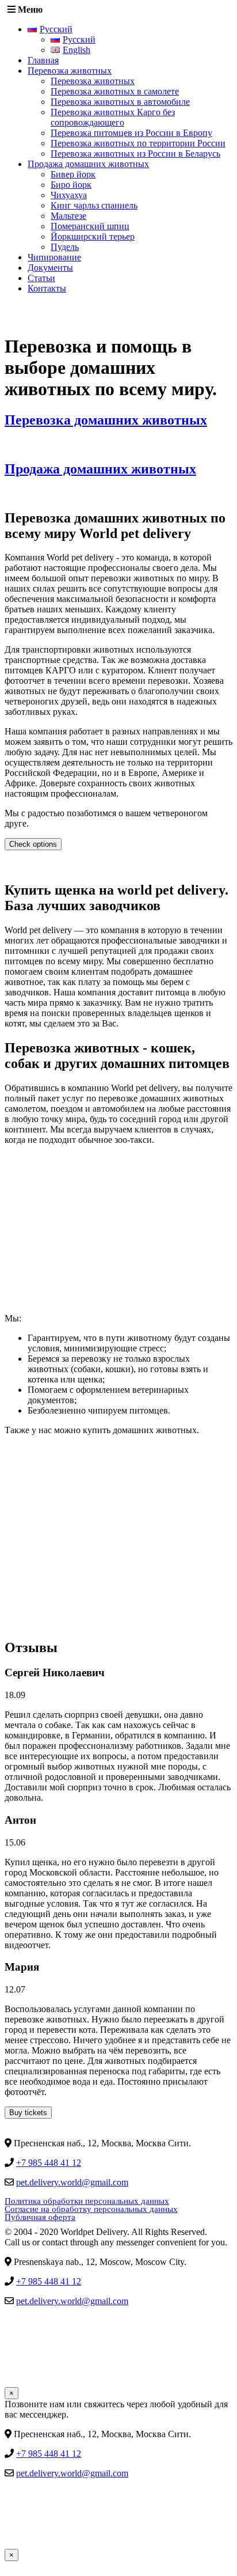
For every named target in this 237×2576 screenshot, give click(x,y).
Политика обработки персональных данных (87, 2201)
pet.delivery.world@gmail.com (72, 2182)
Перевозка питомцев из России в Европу (131, 133)
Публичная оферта (40, 2217)
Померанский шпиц (90, 226)
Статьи (41, 278)
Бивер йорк (73, 174)
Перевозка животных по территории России (138, 143)
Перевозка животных (70, 71)
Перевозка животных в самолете (115, 91)
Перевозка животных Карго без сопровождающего (113, 117)
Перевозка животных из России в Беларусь (135, 154)
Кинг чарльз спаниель (94, 205)
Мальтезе (68, 216)
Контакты (47, 288)
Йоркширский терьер (93, 236)
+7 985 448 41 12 (49, 2163)
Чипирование (54, 257)
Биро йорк (71, 185)
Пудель (65, 247)
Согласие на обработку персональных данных (91, 2209)
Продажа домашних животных (88, 164)
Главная (43, 60)
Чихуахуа (69, 195)
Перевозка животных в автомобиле (120, 102)
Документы (50, 268)
